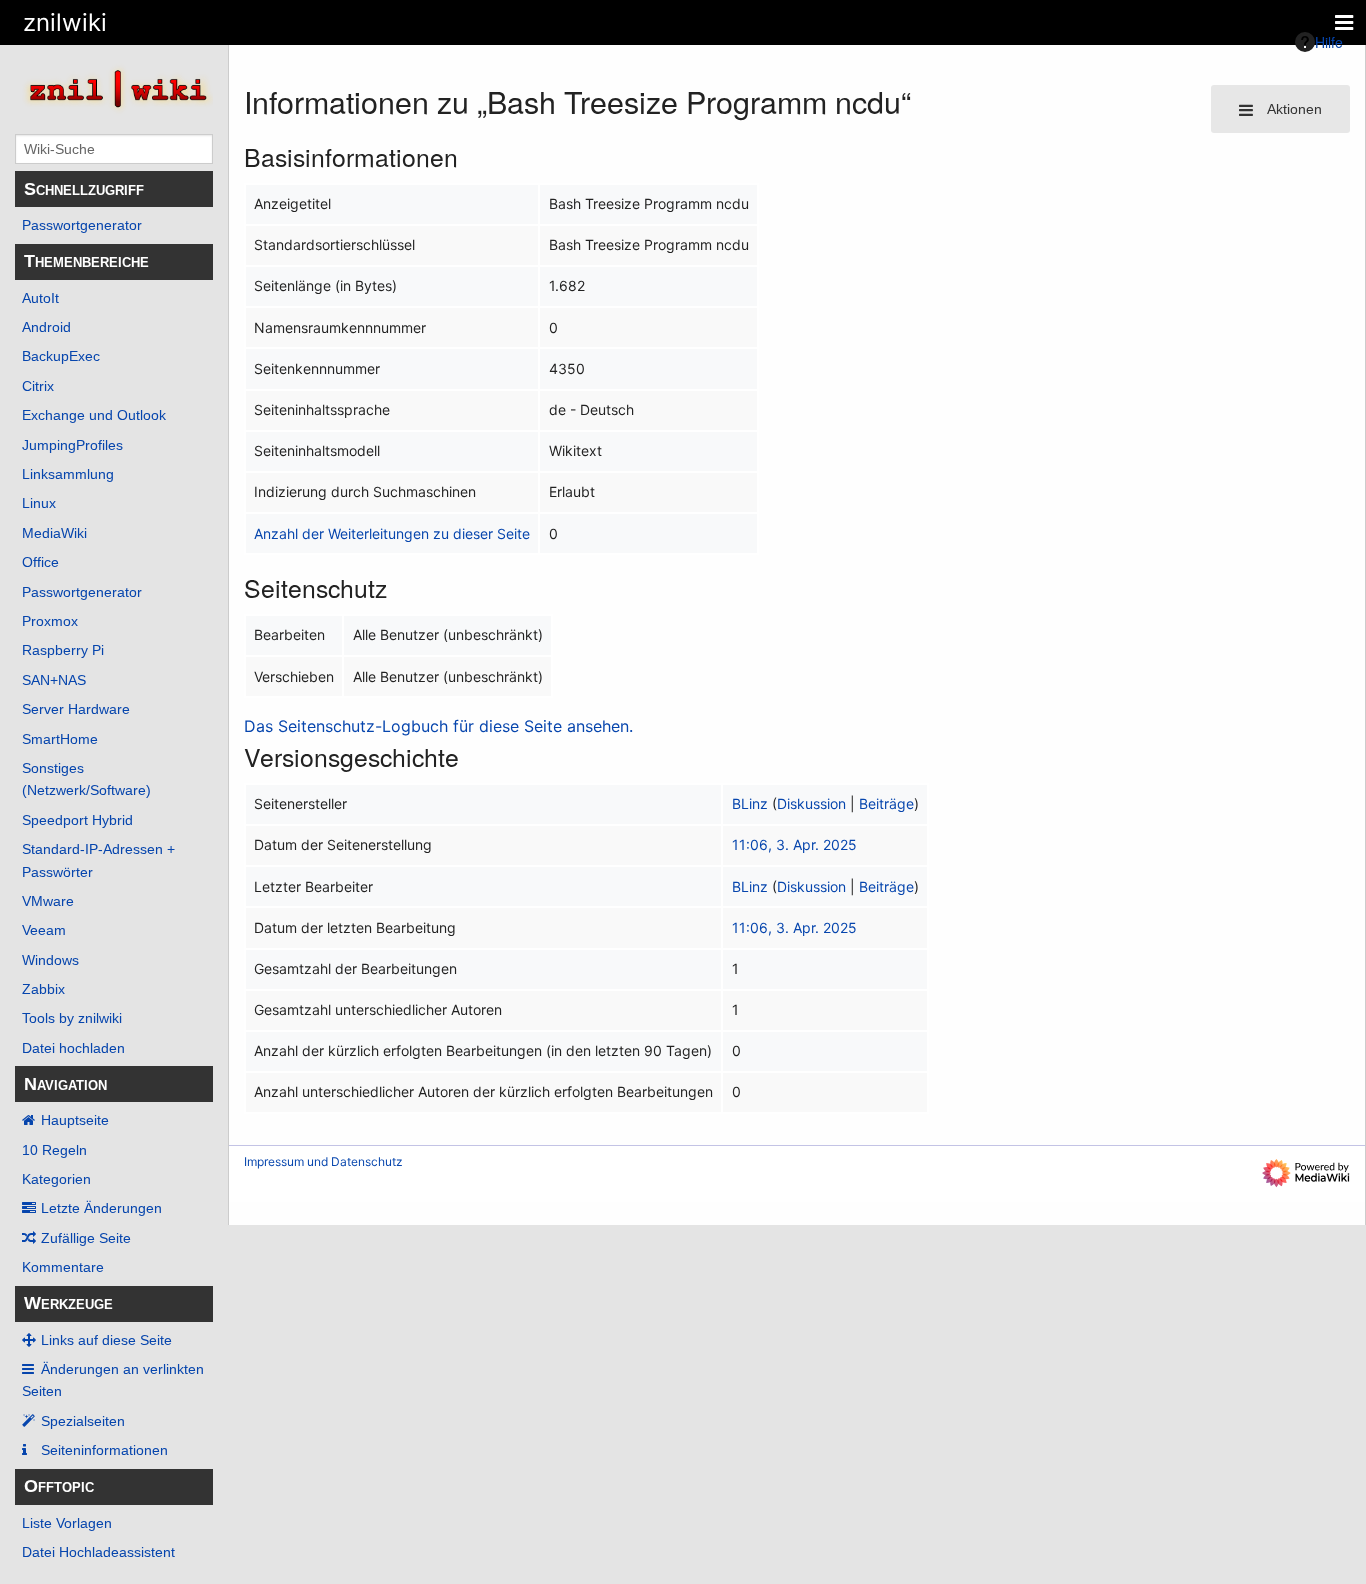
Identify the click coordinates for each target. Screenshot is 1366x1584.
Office (40, 562)
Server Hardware (76, 709)
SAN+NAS (54, 680)
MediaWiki (54, 533)
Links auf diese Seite (106, 1340)
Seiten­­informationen (104, 1450)
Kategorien (56, 1179)
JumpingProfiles (72, 445)
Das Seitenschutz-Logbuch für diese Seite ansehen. (438, 726)
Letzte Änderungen (101, 1208)
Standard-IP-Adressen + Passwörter (98, 860)
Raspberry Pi (63, 650)
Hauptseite (75, 1120)
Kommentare (63, 1267)
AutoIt (40, 298)
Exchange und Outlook (94, 415)
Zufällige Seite (86, 1238)
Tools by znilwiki (72, 1018)
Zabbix (43, 989)
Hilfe (1329, 42)
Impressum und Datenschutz (323, 1161)
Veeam (44, 930)
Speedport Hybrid (77, 820)
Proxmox (50, 621)
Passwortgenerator (82, 225)
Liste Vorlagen (67, 1523)
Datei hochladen (73, 1048)
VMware (48, 901)
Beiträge (886, 803)
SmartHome (60, 739)
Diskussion (811, 803)
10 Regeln (54, 1150)
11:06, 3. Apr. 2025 (794, 844)
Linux (39, 503)
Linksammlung (68, 474)
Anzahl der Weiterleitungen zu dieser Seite (392, 533)
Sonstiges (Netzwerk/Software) (86, 779)
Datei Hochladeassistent (98, 1552)
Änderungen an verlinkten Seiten (113, 1380)
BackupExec (61, 356)
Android (46, 327)
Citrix (38, 386)
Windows (50, 960)
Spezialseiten (83, 1421)
